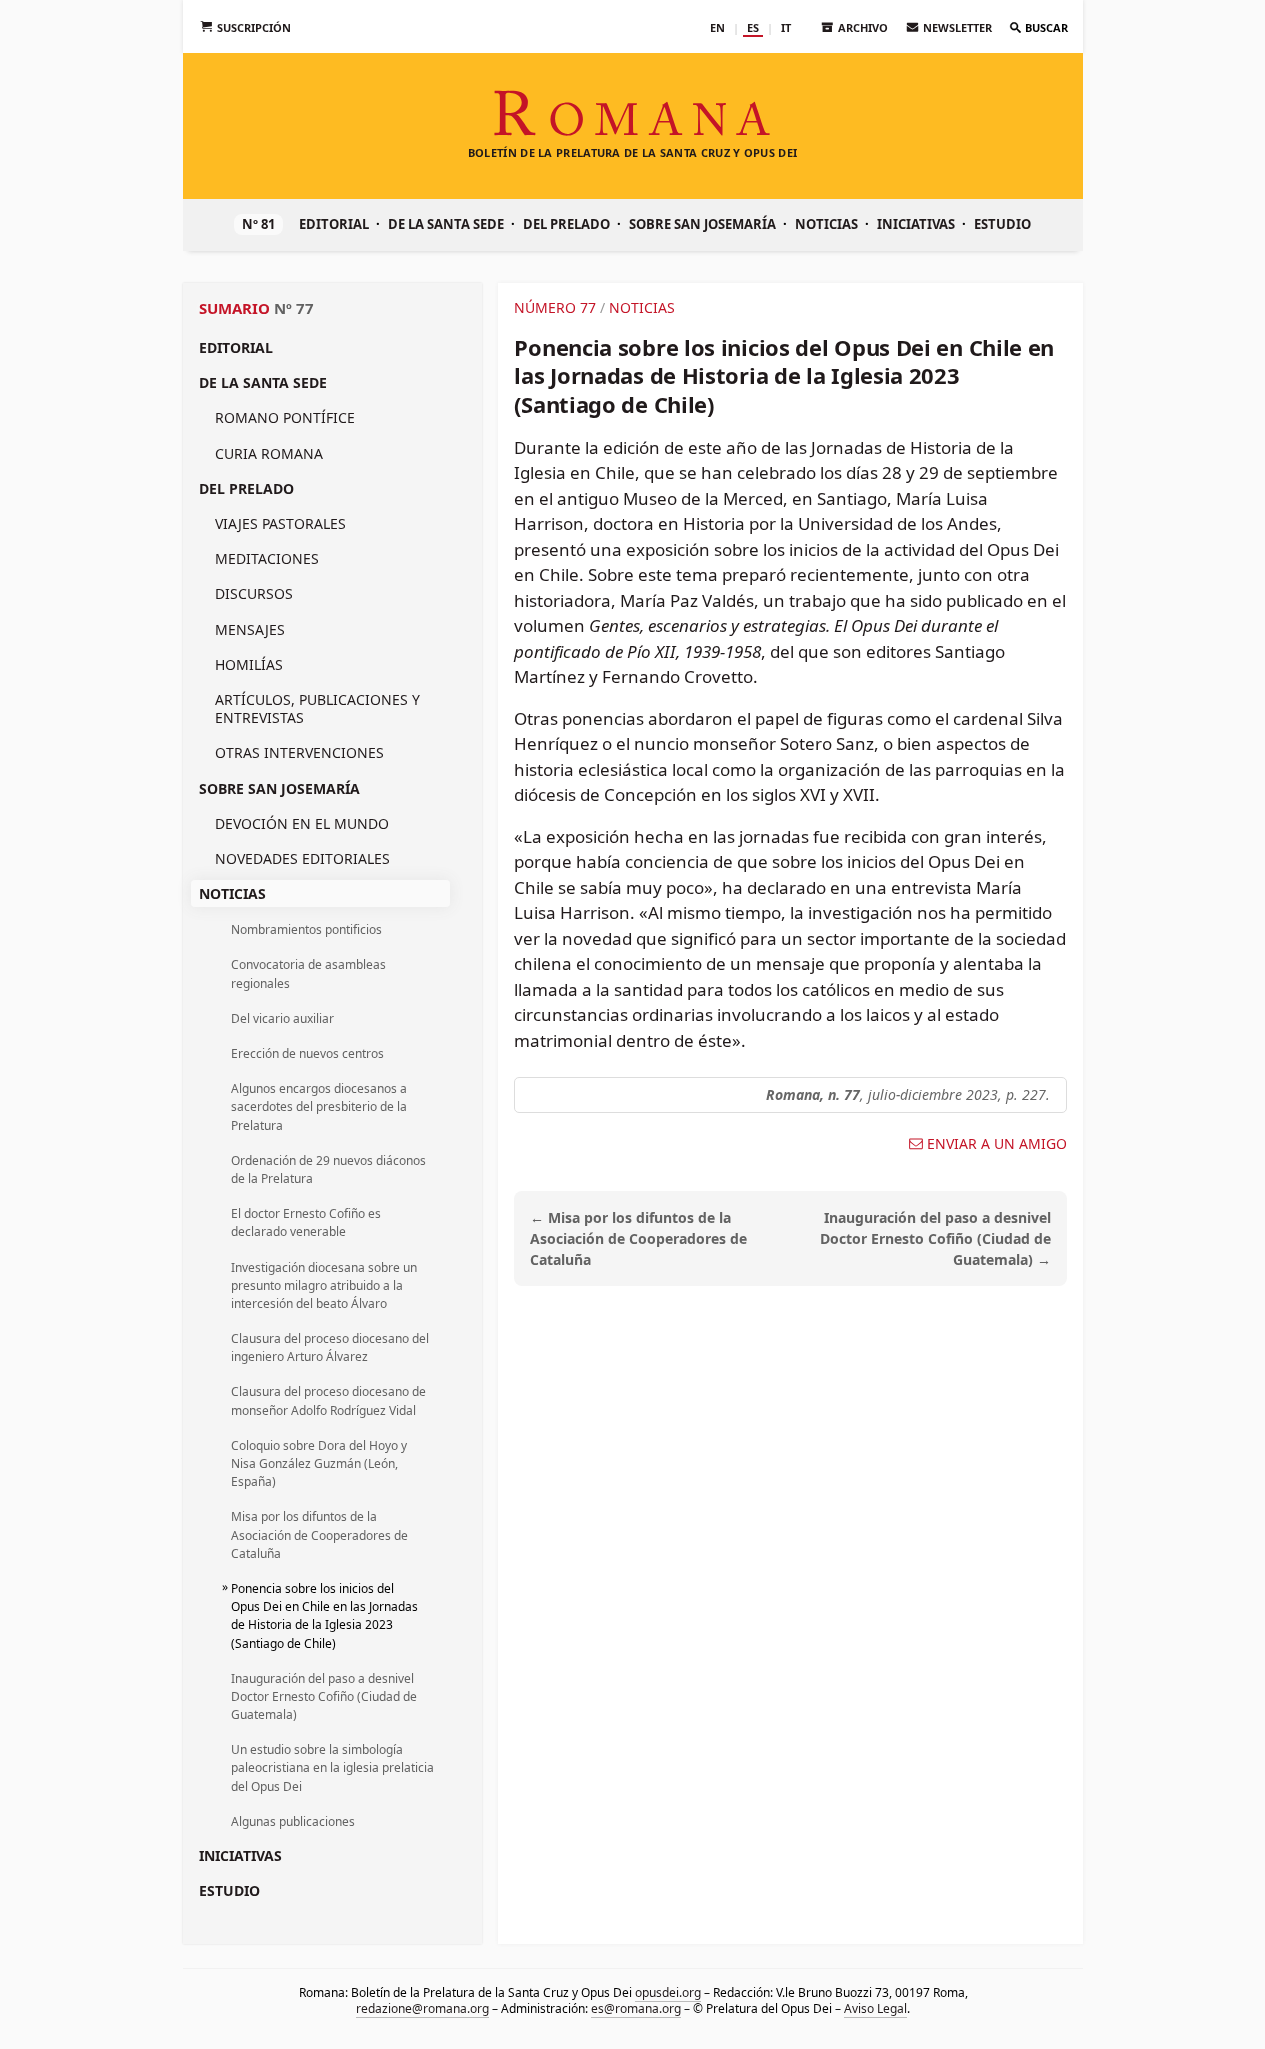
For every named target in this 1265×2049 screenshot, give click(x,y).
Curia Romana (269, 453)
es (753, 27)
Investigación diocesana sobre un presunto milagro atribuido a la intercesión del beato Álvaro (324, 1285)
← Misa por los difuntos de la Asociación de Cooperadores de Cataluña (638, 1238)
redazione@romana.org (422, 2008)
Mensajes (250, 629)
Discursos (254, 593)
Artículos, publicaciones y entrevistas (317, 708)
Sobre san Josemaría (702, 224)
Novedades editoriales (302, 858)
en (717, 27)
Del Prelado (566, 224)
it (786, 27)
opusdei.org (667, 1992)
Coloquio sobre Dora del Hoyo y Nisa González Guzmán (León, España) (319, 1463)
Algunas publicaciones (293, 1821)
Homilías (249, 664)
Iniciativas (916, 224)
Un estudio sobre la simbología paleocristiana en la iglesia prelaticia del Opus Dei (332, 1767)
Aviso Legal (875, 2008)
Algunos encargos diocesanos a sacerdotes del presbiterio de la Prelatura (319, 1106)
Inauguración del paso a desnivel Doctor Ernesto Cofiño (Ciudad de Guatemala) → (935, 1238)
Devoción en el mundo (302, 823)
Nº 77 (294, 308)
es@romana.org (636, 2008)
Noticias (826, 224)
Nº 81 (258, 224)
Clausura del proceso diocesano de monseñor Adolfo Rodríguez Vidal (328, 1400)
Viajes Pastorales (280, 523)
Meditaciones (267, 558)
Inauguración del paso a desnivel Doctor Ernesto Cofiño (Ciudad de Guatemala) (324, 1696)
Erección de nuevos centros (307, 1053)
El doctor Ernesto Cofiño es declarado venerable (306, 1222)
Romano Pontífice (285, 417)
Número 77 (555, 307)
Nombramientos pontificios (306, 929)
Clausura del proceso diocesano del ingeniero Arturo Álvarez (330, 1347)
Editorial (334, 224)
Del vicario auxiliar (282, 1018)
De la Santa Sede (446, 224)
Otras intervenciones (299, 752)
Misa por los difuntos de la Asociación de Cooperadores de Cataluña (319, 1534)
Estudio (1002, 224)
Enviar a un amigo (997, 1144)
